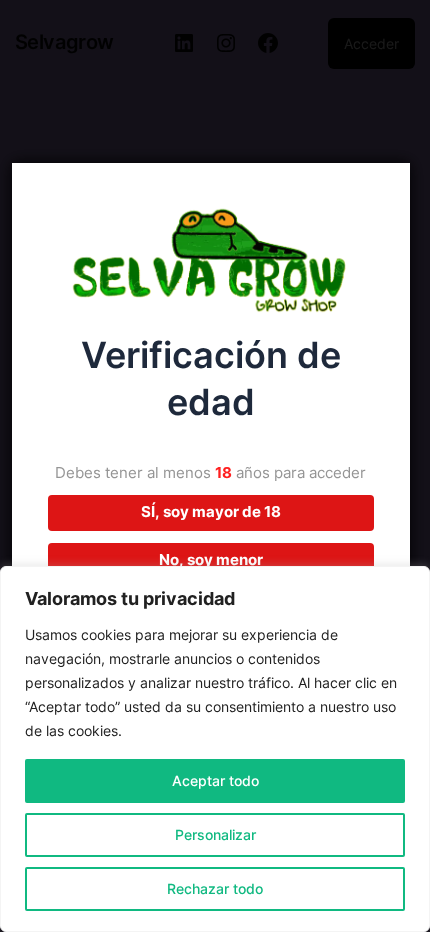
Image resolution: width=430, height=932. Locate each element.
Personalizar (215, 834)
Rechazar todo (215, 888)
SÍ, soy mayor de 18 (211, 512)
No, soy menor (211, 560)
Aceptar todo (215, 780)
